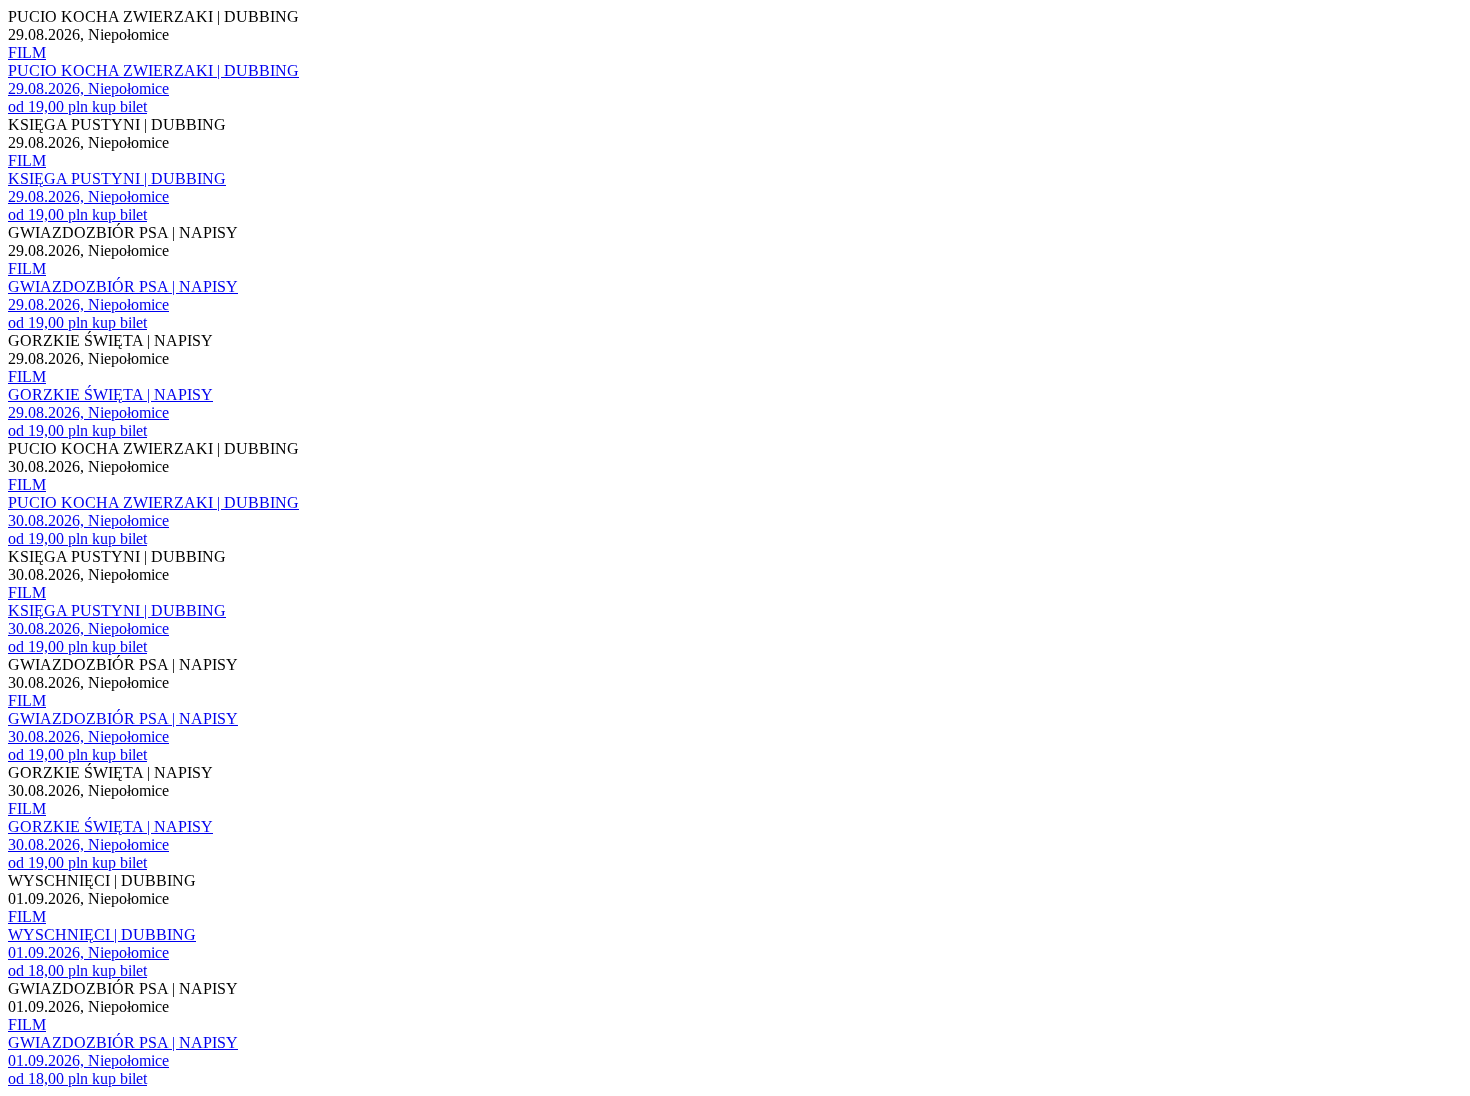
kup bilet (119, 106)
